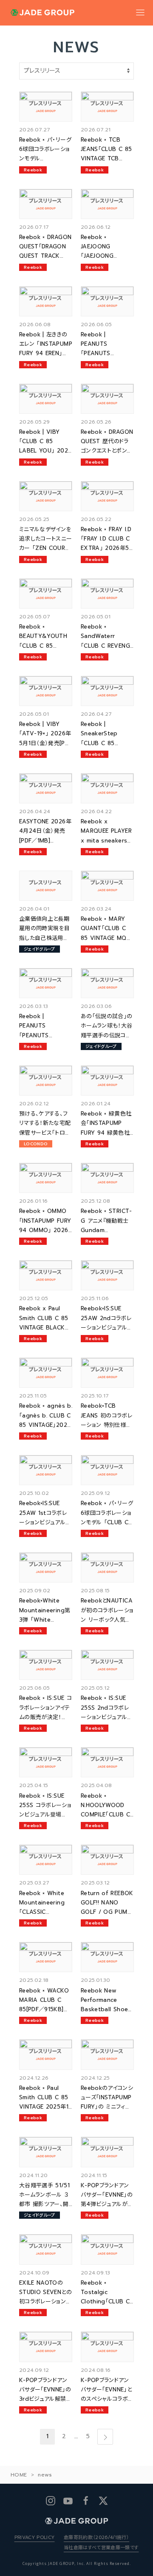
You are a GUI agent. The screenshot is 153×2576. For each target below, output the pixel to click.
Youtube (68, 2501)
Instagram (50, 2501)
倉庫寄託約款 (101, 2543)
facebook (85, 2501)
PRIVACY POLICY (35, 2538)
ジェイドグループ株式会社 (42, 13)
